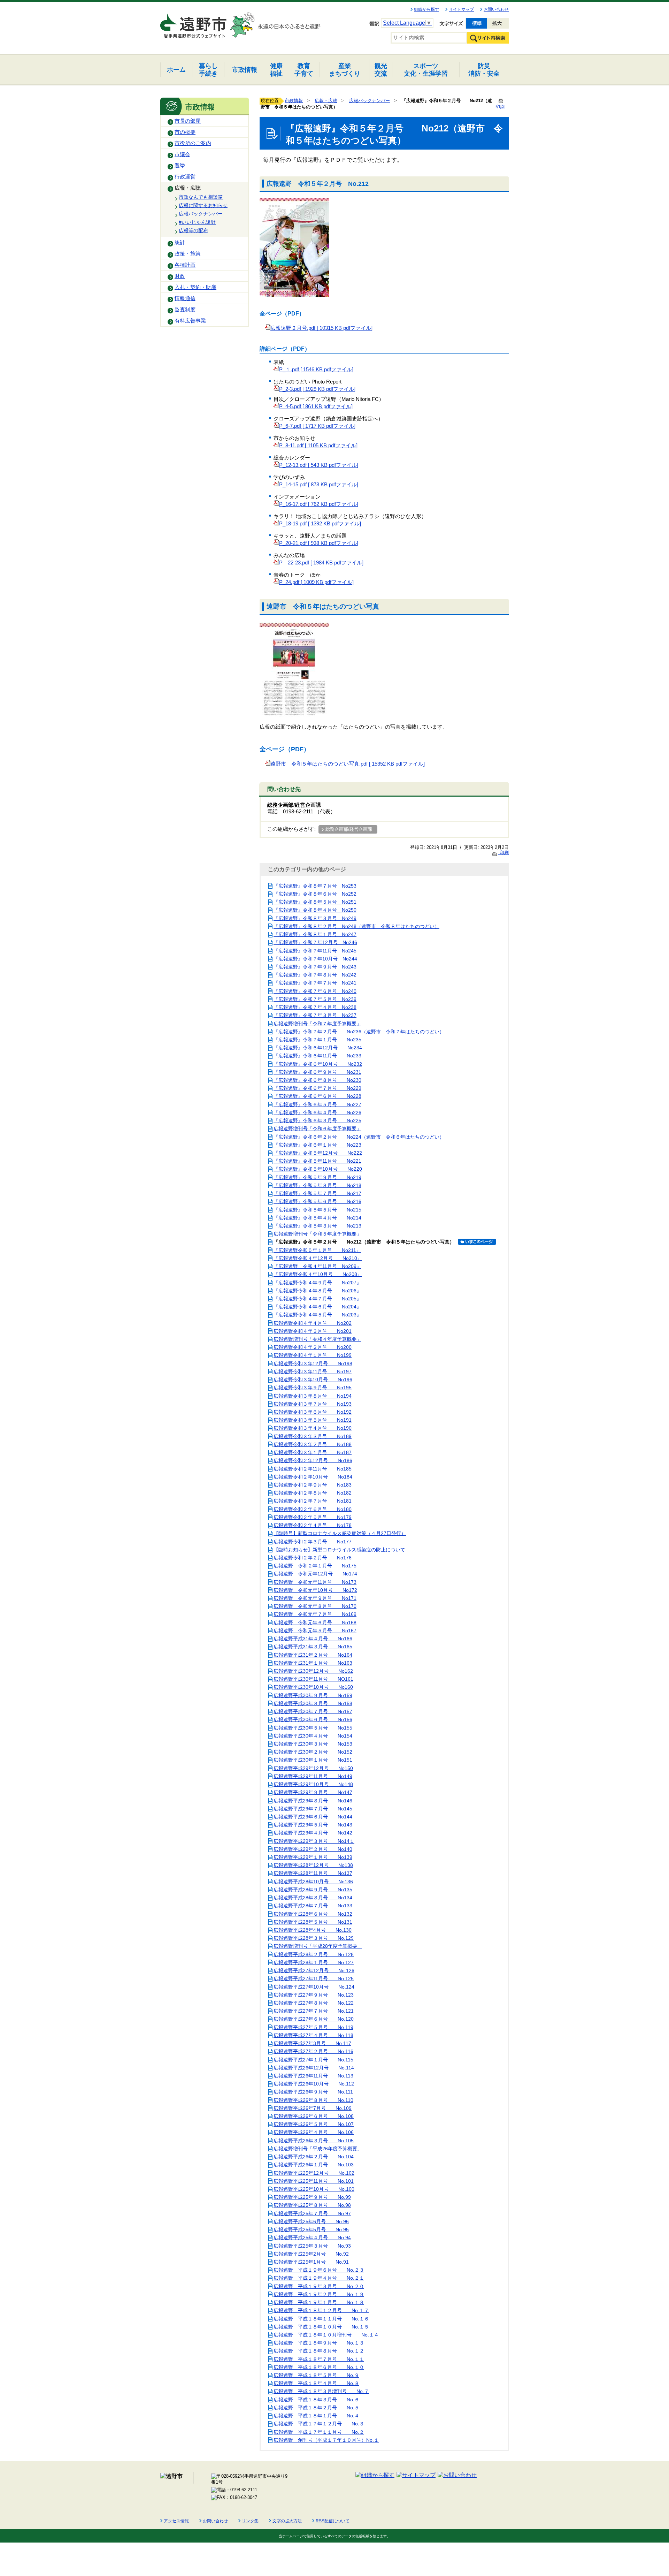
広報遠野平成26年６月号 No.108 (314, 2116)
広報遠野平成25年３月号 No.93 (312, 2246)
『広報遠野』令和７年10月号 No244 (315, 959)
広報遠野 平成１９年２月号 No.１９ (319, 2294)
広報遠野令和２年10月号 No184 (313, 1477)
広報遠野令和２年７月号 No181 (313, 1501)
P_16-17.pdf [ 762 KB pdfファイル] (319, 504)
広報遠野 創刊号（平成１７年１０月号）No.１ (326, 2440)
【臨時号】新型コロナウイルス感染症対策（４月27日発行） (340, 1533)
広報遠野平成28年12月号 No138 (313, 1865)
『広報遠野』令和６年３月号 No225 (317, 1120)
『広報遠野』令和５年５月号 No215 (317, 1210)
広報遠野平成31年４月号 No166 (313, 1639)
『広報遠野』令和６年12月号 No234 (318, 1048)
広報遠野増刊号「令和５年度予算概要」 (317, 1234)
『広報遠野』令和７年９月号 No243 (315, 967)
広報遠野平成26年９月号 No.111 (313, 2092)
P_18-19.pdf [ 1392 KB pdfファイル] (320, 524)
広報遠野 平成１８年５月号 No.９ (316, 2375)
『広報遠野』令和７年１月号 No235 (317, 1040)
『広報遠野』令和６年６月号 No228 (317, 1096)
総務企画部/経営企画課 (349, 829)
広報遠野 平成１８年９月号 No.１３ (319, 2343)
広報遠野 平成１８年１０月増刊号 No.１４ (326, 2335)
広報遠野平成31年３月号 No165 (313, 1647)
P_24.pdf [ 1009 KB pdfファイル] (316, 582)
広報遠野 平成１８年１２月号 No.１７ (321, 2310)
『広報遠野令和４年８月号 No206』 (317, 1291)
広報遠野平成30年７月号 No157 (313, 1711)
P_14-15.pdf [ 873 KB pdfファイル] (319, 485)
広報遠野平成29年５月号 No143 (313, 1825)
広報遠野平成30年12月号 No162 (313, 1671)
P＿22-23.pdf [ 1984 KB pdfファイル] (321, 563)
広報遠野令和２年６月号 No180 (313, 1509)
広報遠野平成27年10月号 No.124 (314, 1987)
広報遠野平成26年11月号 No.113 (313, 2076)
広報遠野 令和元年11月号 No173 (315, 1582)
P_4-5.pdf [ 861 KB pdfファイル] (316, 406)
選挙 (180, 166)
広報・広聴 (188, 188)
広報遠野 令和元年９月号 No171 (315, 1598)
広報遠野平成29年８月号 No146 (313, 1801)
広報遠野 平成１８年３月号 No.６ (316, 2400)
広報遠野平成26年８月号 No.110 (313, 2100)
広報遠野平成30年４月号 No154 (313, 1736)
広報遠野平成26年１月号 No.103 (314, 2165)
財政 (180, 276)
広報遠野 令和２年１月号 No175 (315, 1566)
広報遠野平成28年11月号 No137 (313, 1873)
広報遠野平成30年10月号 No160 (313, 1687)
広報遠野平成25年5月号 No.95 (311, 2229)
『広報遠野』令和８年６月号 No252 (315, 894)
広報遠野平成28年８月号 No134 (313, 1898)
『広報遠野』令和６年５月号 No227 (317, 1104)
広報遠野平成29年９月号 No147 (313, 1792)
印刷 (503, 853)
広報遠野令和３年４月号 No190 (313, 1428)
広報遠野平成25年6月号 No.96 (311, 2221)
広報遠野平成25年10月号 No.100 (314, 2189)
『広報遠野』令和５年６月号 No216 (317, 1201)
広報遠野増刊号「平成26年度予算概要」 (318, 2149)
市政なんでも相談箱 (201, 197)
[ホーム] (194, 22)
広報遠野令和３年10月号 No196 (313, 1380)
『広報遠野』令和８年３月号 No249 (315, 918)
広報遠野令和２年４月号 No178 (313, 1525)
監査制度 (185, 310)
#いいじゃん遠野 (197, 222)
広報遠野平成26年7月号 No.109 (313, 2108)
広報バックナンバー (201, 214)
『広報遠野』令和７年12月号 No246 (315, 942)
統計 (180, 243)
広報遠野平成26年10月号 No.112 (314, 2084)
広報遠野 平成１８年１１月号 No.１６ (321, 2319)
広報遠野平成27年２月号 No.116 (313, 2051)
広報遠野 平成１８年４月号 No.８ (316, 2383)
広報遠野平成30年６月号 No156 (313, 1719)
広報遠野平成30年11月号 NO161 (313, 1679)
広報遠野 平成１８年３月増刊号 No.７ (321, 2391)
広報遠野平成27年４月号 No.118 (313, 2035)
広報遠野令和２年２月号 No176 (313, 1558)
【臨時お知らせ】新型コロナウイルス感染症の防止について (339, 1550)
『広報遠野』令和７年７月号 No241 (315, 983)
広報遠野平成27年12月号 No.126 (314, 1970)
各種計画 (185, 265)
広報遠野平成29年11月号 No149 (313, 1776)
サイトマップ (461, 9)
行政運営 (185, 177)
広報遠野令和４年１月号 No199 (313, 1355)
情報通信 (185, 298)
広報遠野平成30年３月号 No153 (313, 1744)
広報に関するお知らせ (203, 205)
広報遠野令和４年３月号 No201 (313, 1331)
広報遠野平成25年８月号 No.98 (312, 2205)
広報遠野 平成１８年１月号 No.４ (316, 2416)
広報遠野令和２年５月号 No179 (313, 1517)
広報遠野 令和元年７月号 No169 (315, 1614)
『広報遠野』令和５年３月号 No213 (317, 1226)
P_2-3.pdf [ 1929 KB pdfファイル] (317, 389)
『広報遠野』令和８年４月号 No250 (315, 910)
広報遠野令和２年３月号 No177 (313, 1542)
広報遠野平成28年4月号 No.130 (313, 1930)
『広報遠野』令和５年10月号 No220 (318, 1169)
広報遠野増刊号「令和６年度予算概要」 (317, 1129)
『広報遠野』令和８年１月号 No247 (315, 934)
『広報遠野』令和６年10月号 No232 (318, 1064)
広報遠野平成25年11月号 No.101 (314, 2181)
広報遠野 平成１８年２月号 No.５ (316, 2408)
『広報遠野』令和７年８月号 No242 (315, 975)
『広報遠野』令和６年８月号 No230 (317, 1080)
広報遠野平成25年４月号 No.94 (312, 2237)
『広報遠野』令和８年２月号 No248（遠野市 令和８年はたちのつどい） (356, 926)
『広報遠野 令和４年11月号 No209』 (317, 1266)
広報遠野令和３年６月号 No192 (313, 1412)
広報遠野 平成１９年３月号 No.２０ (319, 2286)
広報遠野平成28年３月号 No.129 (314, 1938)
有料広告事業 (190, 321)
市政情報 (294, 101)
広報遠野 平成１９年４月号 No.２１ (319, 2278)
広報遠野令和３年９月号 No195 (313, 1388)
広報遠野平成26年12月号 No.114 (314, 2068)
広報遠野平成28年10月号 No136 (313, 1882)
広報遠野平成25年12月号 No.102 (314, 2173)
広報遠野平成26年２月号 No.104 (314, 2157)
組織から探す (426, 9)
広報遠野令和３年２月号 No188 (313, 1444)
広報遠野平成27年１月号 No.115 (313, 2060)
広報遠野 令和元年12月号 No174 (315, 1574)
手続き (208, 70)
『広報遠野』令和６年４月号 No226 (317, 1112)
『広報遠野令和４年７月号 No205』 (317, 1299)
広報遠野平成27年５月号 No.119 (313, 2027)
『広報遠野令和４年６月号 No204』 (317, 1307)
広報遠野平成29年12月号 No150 (313, 1768)
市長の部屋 (188, 121)
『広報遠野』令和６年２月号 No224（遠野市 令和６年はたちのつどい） (359, 1137)
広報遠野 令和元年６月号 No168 (315, 1623)
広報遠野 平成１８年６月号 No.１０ (319, 2367)
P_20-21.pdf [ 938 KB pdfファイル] (319, 543)
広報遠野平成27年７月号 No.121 (314, 2011)
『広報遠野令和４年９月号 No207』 (317, 1283)
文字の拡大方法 (287, 2521)
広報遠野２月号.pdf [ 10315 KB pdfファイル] (321, 328)
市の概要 (185, 132)
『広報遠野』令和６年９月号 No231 (317, 1072)
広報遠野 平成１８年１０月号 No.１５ (321, 2327)
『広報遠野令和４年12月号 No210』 (318, 1258)
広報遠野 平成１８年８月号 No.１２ (319, 2351)
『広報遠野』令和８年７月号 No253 (315, 886)
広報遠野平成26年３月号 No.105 (314, 2141)
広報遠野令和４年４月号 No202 (313, 1323)
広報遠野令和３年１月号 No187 (313, 1452)
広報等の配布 (193, 230)
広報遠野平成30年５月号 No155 (313, 1728)
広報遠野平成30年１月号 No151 (313, 1760)
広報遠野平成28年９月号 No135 (313, 1890)
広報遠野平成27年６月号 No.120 (314, 2019)
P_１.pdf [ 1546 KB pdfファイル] (316, 370)
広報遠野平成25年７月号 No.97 (312, 2213)
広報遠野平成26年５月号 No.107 (314, 2124)
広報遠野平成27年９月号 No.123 (314, 1995)
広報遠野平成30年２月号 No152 (313, 1752)
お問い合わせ (496, 9)
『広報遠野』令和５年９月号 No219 (317, 1177)
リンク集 (250, 2521)
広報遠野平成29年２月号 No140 (313, 1849)
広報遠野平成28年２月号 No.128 (314, 1954)
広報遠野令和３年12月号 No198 (313, 1363)
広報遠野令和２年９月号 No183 (313, 1485)
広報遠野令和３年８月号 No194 (313, 1396)
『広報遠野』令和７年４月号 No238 (315, 1007)
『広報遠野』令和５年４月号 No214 (317, 1218)
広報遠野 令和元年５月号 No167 (315, 1631)
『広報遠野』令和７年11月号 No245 (315, 951)
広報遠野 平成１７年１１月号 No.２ (319, 2432)
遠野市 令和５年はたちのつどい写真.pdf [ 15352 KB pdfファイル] (348, 764)
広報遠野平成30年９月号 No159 (313, 1695)
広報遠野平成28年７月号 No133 (313, 1906)
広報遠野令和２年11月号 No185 (313, 1469)
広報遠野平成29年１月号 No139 (313, 1857)
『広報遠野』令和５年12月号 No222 (318, 1153)
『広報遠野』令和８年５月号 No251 (315, 902)
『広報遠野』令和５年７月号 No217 (317, 1193)
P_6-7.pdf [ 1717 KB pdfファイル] (317, 426)
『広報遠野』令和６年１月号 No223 (317, 1145)
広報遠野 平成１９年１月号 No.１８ (319, 2302)
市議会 (182, 154)
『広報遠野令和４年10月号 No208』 (318, 1274)
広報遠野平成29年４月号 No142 (313, 1833)
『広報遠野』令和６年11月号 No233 (317, 1056)
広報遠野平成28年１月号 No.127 (314, 1962)
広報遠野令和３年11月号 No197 (313, 1371)
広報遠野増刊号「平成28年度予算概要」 (318, 1946)
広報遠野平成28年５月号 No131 (313, 1922)
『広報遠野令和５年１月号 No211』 (317, 1250)
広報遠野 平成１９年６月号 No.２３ (319, 2270)
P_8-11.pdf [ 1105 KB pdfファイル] (318, 446)
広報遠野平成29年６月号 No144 (313, 1817)
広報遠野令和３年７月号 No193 (313, 1404)
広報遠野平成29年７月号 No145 (313, 1809)
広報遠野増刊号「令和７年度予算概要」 (317, 1024)
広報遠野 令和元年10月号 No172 (315, 1590)
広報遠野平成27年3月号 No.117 (312, 2043)
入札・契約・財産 (195, 287)
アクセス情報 (176, 2521)
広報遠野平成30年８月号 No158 (313, 1703)
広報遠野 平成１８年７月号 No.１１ (319, 2359)
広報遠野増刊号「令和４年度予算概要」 (317, 1339)
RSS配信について (333, 2521)
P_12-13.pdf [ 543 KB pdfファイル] (319, 465)
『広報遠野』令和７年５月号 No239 (315, 999)
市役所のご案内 (193, 143)
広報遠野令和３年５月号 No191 (313, 1420)
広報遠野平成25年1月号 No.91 (311, 2262)
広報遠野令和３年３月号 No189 (313, 1436)
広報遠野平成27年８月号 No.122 (314, 2003)
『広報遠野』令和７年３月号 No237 (315, 1015)
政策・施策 (188, 254)
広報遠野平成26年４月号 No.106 (314, 2132)
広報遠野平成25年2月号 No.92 (311, 2254)
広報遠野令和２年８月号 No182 (313, 1493)
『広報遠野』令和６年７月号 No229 (317, 1088)
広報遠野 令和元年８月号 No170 (315, 1606)
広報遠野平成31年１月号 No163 (313, 1663)
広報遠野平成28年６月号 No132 (313, 1914)
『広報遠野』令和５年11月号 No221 (317, 1161)
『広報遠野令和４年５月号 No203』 (317, 1315)
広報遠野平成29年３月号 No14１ (314, 1841)
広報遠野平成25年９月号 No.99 (312, 2197)
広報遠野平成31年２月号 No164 (313, 1655)
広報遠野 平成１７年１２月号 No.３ (319, 2424)
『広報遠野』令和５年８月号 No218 (317, 1185)
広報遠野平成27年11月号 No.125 (314, 1978)
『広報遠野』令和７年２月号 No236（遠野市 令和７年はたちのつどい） (359, 1032)
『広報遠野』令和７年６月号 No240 (315, 991)
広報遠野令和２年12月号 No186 (313, 1460)
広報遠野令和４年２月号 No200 (313, 1347)
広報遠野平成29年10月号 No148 (313, 1784)
